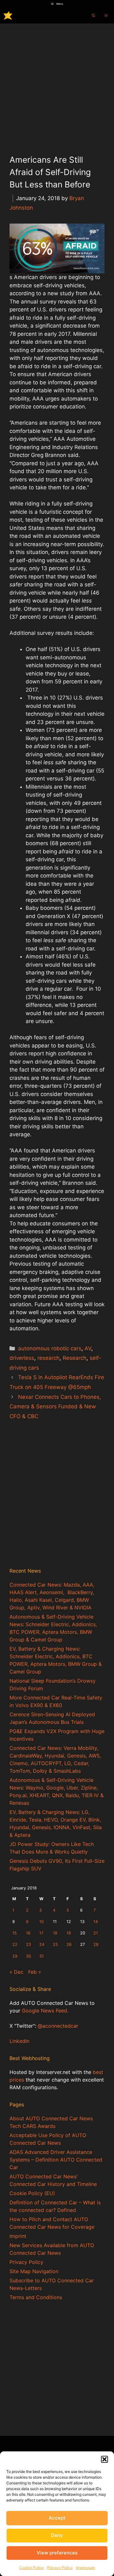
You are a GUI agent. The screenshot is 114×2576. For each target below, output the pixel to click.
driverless (22, 1358)
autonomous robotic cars (50, 1348)
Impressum (85, 2568)
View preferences (57, 2553)
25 (55, 1944)
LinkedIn (19, 2041)
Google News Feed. (45, 2011)
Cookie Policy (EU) (32, 2193)
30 (28, 1956)
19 (69, 1933)
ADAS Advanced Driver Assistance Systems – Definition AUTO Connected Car (56, 2160)
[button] (104, 2459)
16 (28, 1933)
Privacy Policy (60, 2568)
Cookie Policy (32, 2568)
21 (96, 1933)
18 (55, 1933)
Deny (57, 2535)
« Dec (16, 1972)
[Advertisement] (57, 84)
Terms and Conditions (36, 2297)
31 (41, 1956)
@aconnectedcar (58, 2026)
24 (42, 1944)
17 (41, 1933)
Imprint (18, 2236)
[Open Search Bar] (93, 16)
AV (88, 1348)
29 (15, 1956)
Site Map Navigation (34, 2271)
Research (75, 1358)
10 (41, 1922)
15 (15, 1933)
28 (96, 1944)
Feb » (35, 1972)
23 (28, 1944)
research (48, 1358)
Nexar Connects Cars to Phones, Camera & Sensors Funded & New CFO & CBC (55, 1407)
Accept (57, 2518)
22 (15, 1944)
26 (69, 1944)
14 (96, 1922)
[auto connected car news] (8, 16)
